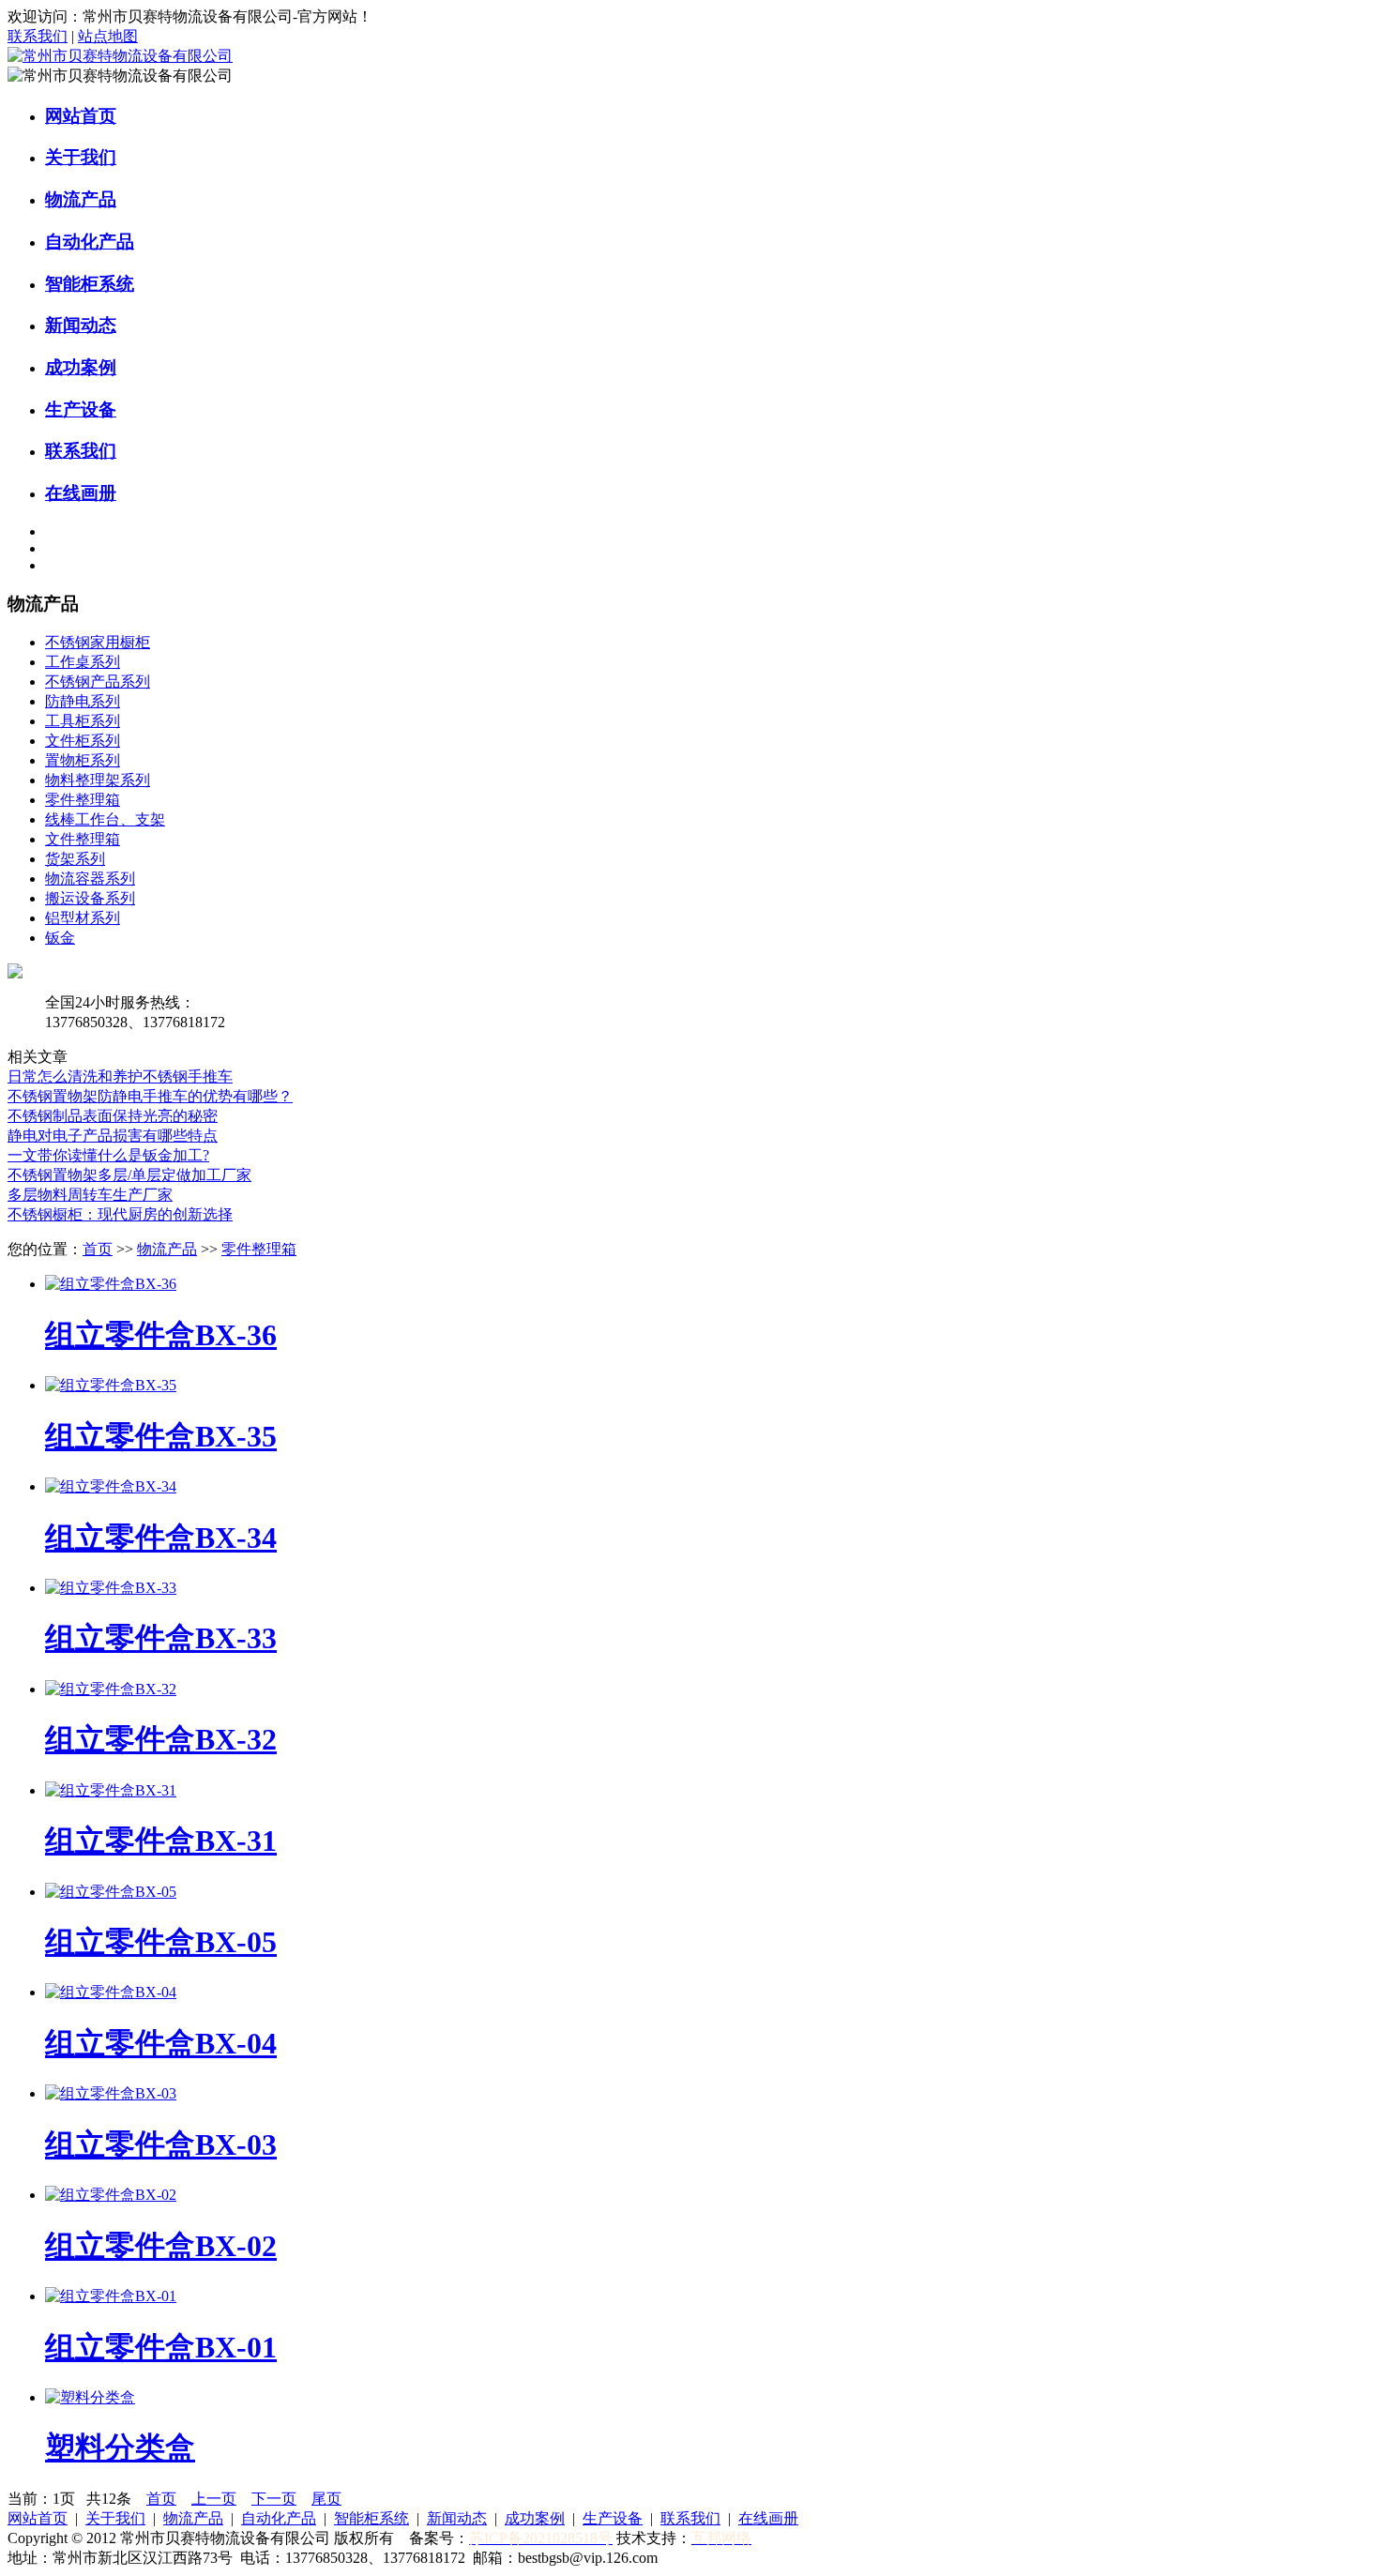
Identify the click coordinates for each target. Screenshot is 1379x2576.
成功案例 (81, 367)
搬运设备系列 (90, 898)
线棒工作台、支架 (105, 819)
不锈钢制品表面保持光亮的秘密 (113, 1116)
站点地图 (108, 36)
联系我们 (38, 36)
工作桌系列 (83, 662)
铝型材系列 (83, 918)
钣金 (60, 938)
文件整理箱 (83, 839)
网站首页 (81, 116)
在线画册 (81, 493)
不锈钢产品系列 (98, 682)
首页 (98, 1249)
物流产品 (81, 199)
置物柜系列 (83, 760)
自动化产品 (90, 242)
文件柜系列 (83, 741)
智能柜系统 (90, 284)
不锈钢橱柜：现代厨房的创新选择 (120, 1214)
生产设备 (81, 409)
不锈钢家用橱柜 (98, 642)
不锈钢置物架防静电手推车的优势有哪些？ (150, 1096)
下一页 (274, 2499)
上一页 (214, 2499)
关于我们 (81, 157)
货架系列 (75, 859)
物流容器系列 (90, 879)
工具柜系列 (83, 721)
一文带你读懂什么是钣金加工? (108, 1155)
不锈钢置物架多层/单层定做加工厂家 (129, 1175)
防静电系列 (83, 701)
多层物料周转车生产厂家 (90, 1195)
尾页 (326, 2499)
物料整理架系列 (98, 780)
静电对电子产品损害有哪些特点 (113, 1136)
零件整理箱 (83, 800)
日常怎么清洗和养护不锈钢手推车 (120, 1076)
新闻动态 (81, 325)
